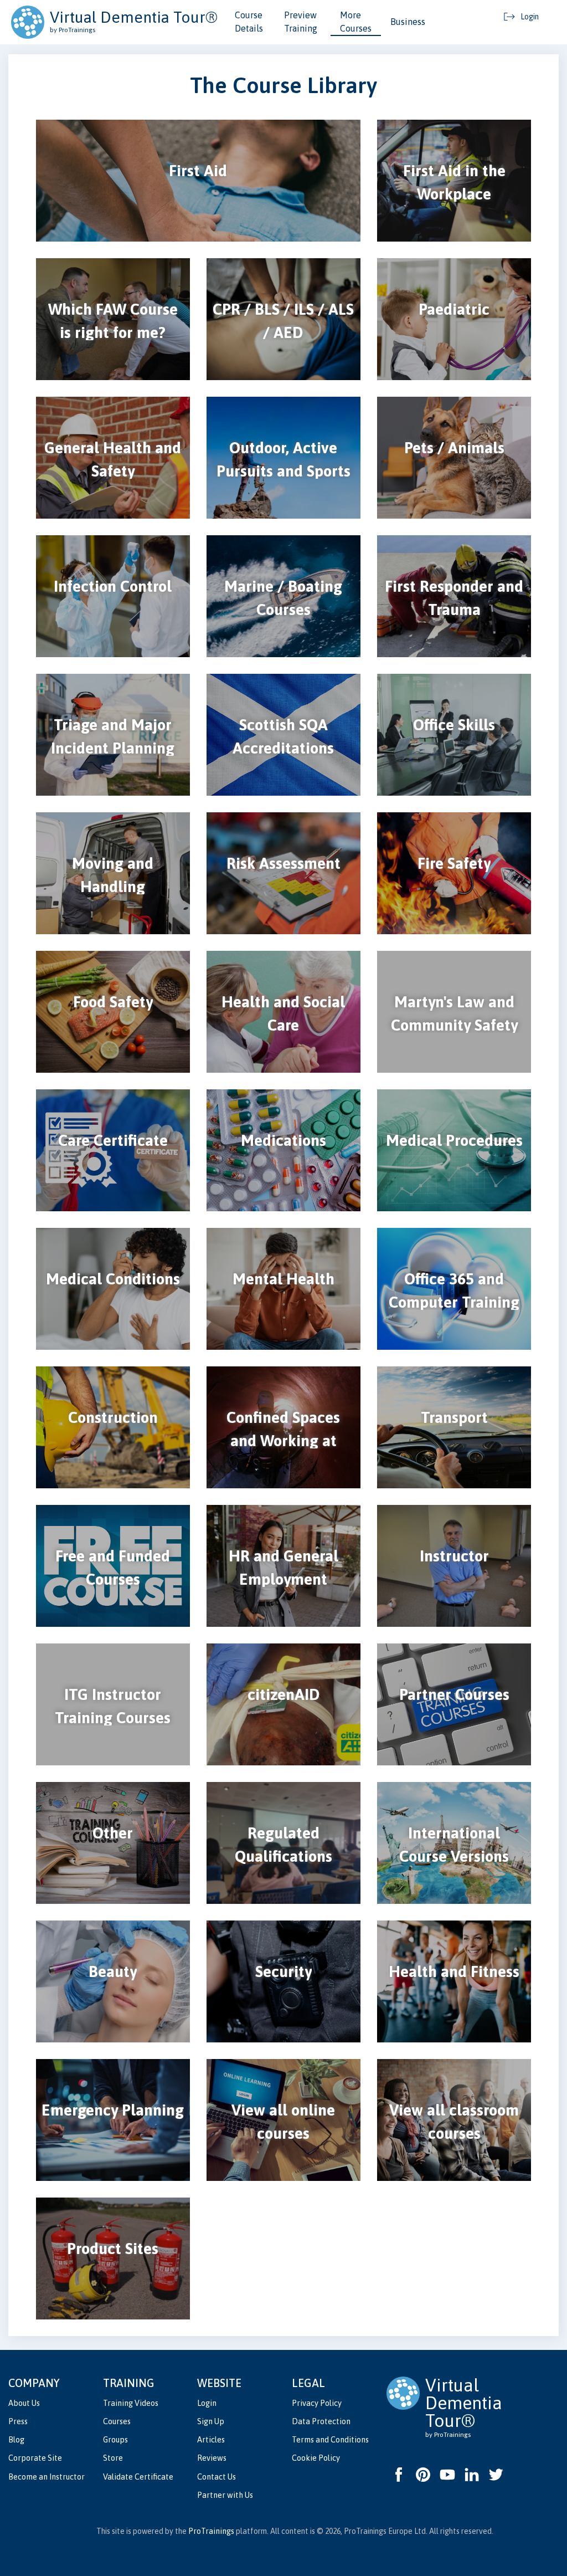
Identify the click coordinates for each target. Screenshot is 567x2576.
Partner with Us (225, 2495)
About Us (24, 2403)
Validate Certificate (138, 2477)
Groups (115, 2440)
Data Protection (321, 2421)
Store (113, 2458)
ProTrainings (211, 2531)
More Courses (356, 22)
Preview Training (301, 22)
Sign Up (211, 2421)
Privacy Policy (317, 2403)
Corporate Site (35, 2458)
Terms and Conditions (330, 2440)
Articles (211, 2440)
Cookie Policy (316, 2458)
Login (207, 2403)
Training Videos (131, 2403)
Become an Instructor (47, 2477)
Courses (117, 2421)
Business (408, 22)
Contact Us (217, 2477)
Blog (16, 2440)
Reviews (212, 2458)
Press (18, 2421)
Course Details (249, 22)
